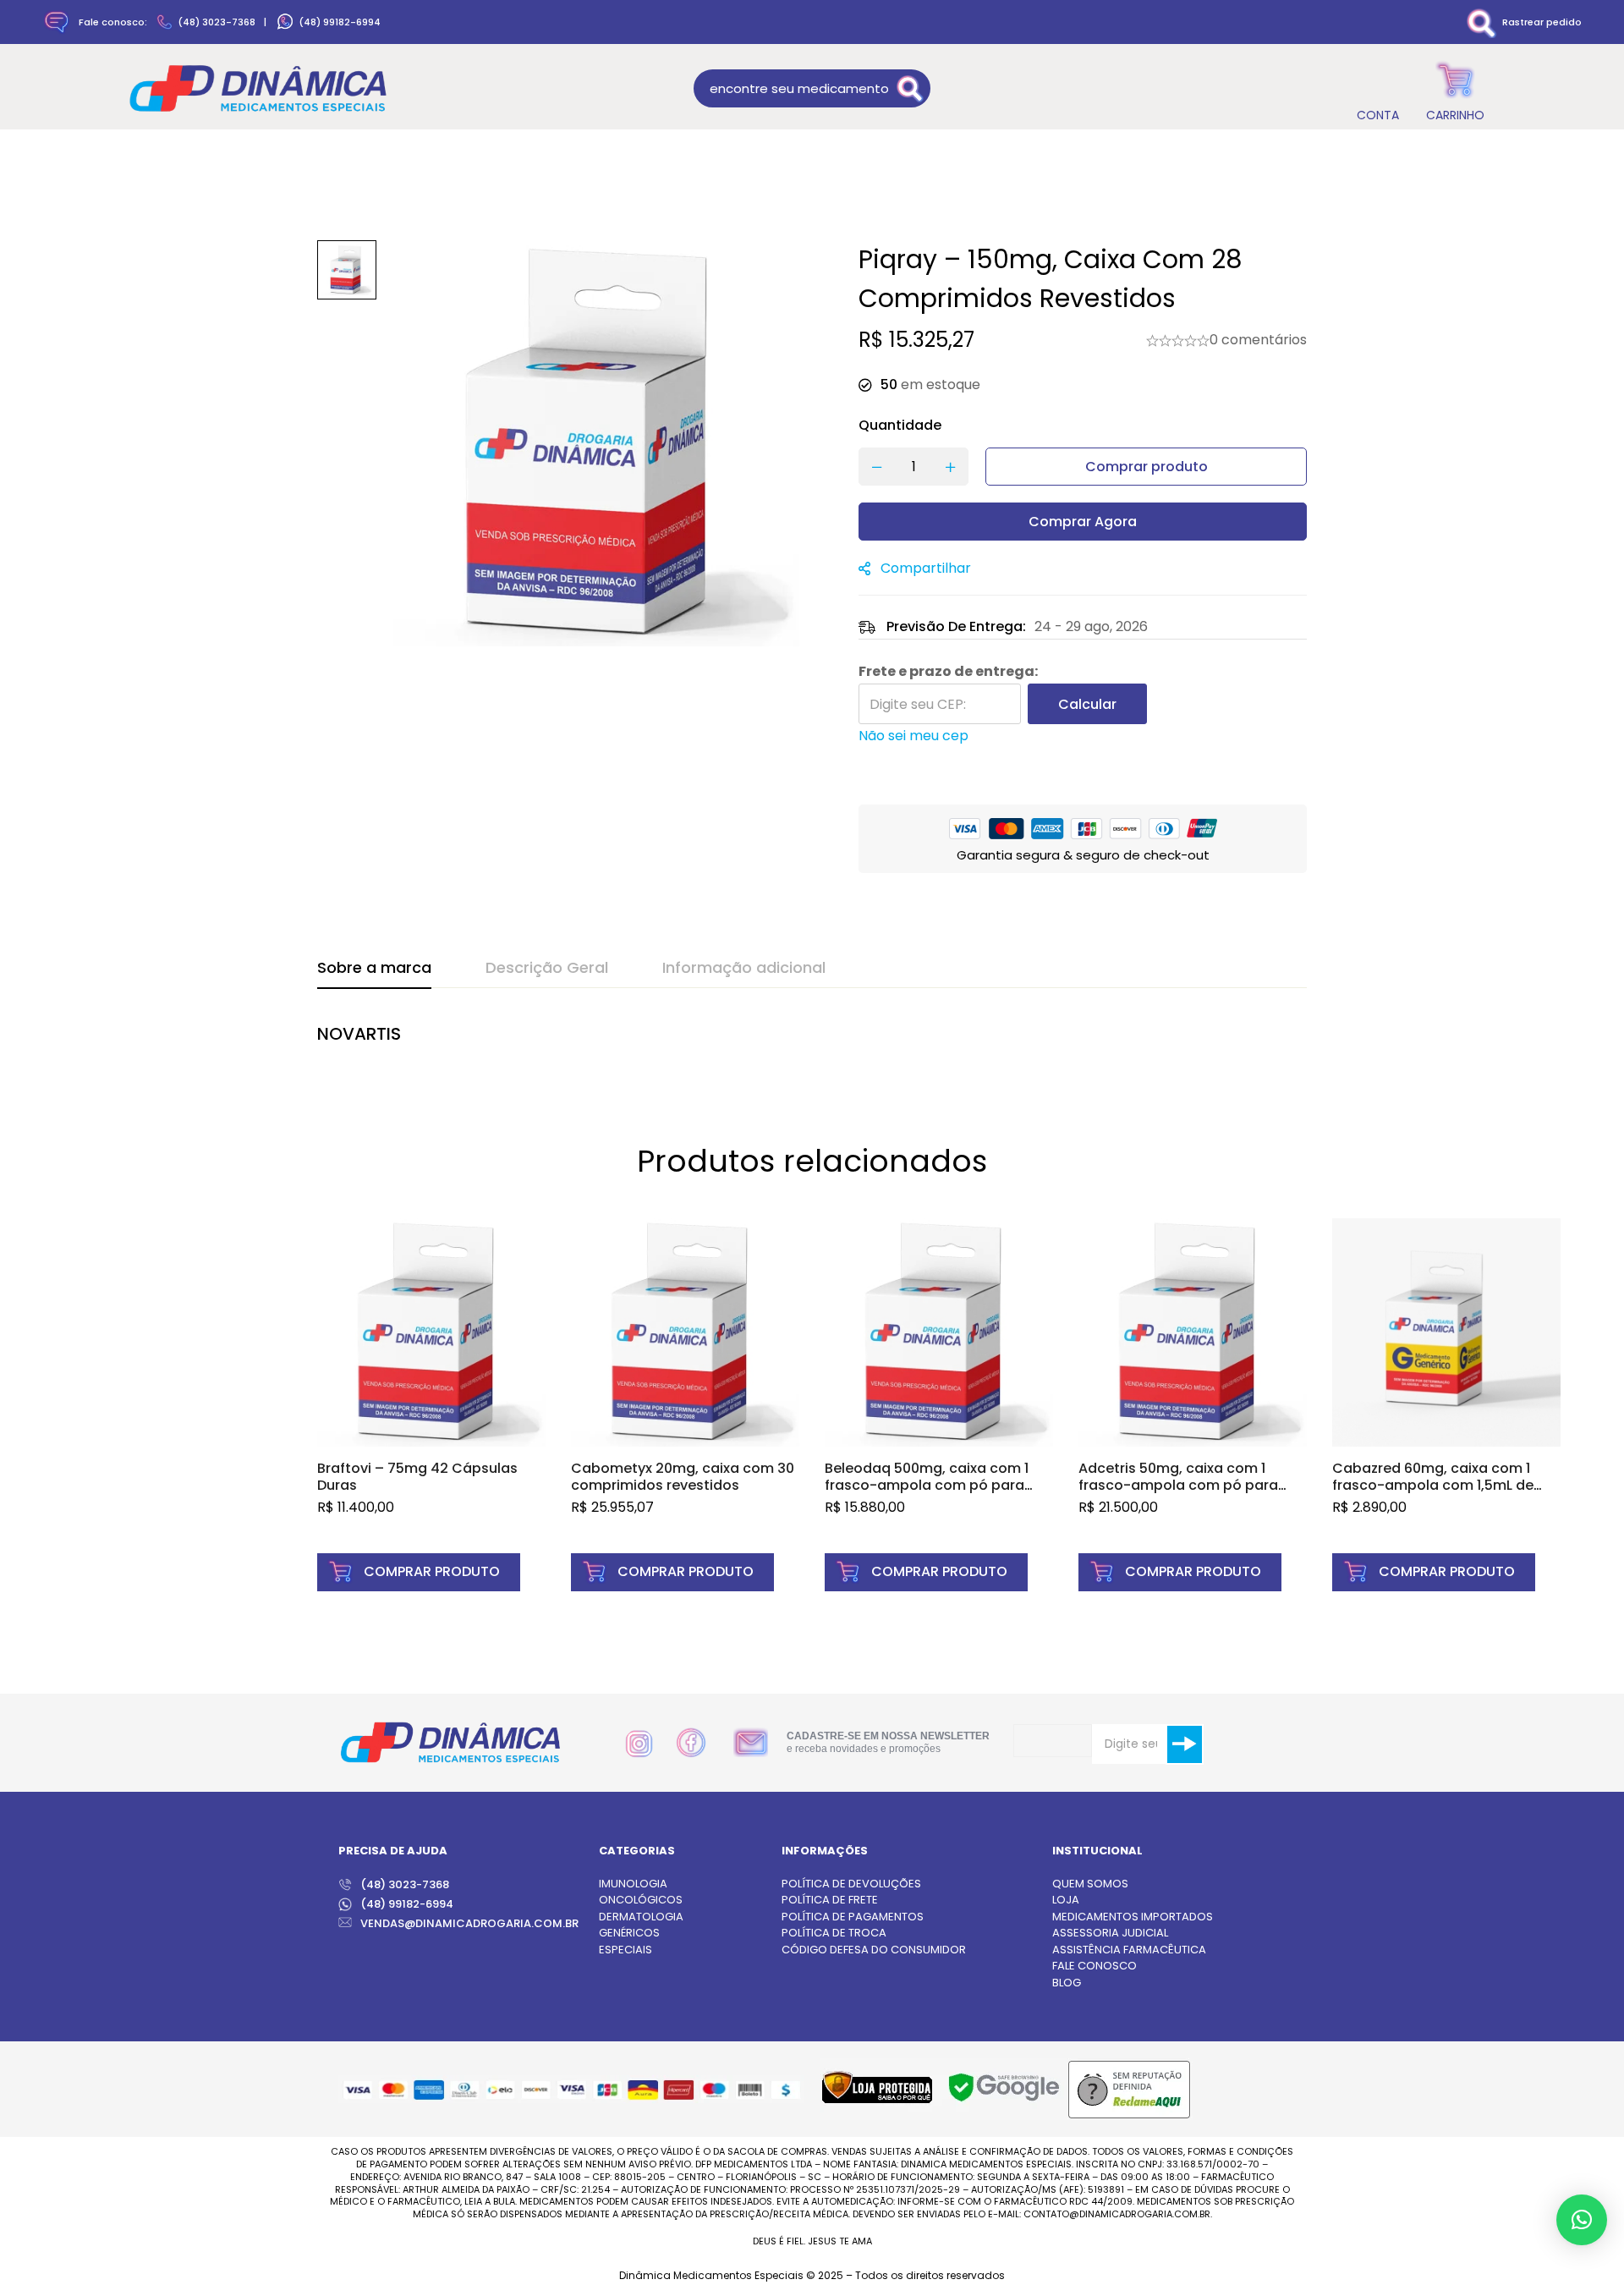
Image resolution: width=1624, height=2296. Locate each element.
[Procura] (911, 88)
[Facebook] (691, 1743)
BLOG (1067, 1983)
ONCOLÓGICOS (641, 1900)
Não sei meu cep (913, 736)
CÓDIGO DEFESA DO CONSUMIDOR (874, 1950)
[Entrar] (1377, 88)
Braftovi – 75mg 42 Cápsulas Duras (417, 1477)
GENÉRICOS (629, 1933)
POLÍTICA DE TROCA (834, 1933)
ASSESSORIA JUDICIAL (1110, 1933)
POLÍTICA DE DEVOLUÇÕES (851, 1884)
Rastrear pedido (1542, 22)
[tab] (374, 969)
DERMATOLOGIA (641, 1917)
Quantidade (900, 425)
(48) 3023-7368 (217, 22)
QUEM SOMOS (1090, 1884)
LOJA (1066, 1900)
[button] (419, 1572)
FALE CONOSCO (1095, 1966)
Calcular (1087, 704)
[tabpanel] (812, 1043)
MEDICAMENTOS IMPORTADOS (1133, 1917)
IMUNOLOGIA (633, 1884)
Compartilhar (926, 568)
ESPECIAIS (625, 1950)
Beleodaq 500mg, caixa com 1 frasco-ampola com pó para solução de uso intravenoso (927, 1485)
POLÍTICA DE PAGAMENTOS (853, 1917)
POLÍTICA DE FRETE (830, 1900)
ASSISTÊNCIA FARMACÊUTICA (1129, 1950)
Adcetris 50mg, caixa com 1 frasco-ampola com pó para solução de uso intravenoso (1178, 1485)
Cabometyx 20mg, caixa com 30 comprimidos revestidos (683, 1477)
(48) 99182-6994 (340, 22)
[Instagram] (639, 1744)
